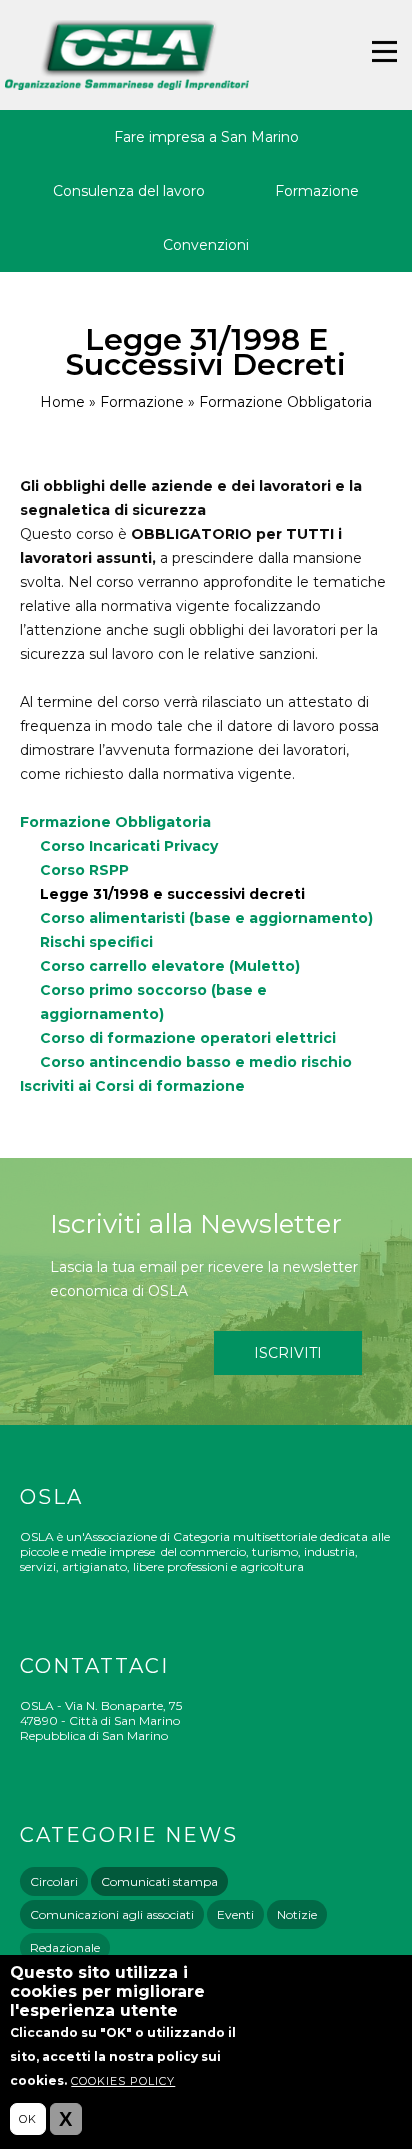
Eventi (235, 1914)
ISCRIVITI (288, 1353)
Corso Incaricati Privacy (129, 846)
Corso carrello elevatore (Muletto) (170, 966)
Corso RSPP (84, 870)
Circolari (54, 1881)
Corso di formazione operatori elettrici (188, 1038)
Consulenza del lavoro (129, 191)
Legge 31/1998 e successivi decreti (172, 894)
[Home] (127, 55)
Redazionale (65, 1947)
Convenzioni (206, 245)
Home (62, 402)
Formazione (317, 191)
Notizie (297, 1914)
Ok (28, 2119)
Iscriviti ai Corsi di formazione (132, 1086)
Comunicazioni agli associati (112, 1914)
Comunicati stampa (159, 1881)
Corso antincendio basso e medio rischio (196, 1062)
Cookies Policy (123, 2081)
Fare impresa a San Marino (206, 137)
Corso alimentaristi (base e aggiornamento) (206, 918)
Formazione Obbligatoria (285, 402)
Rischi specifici (96, 942)
